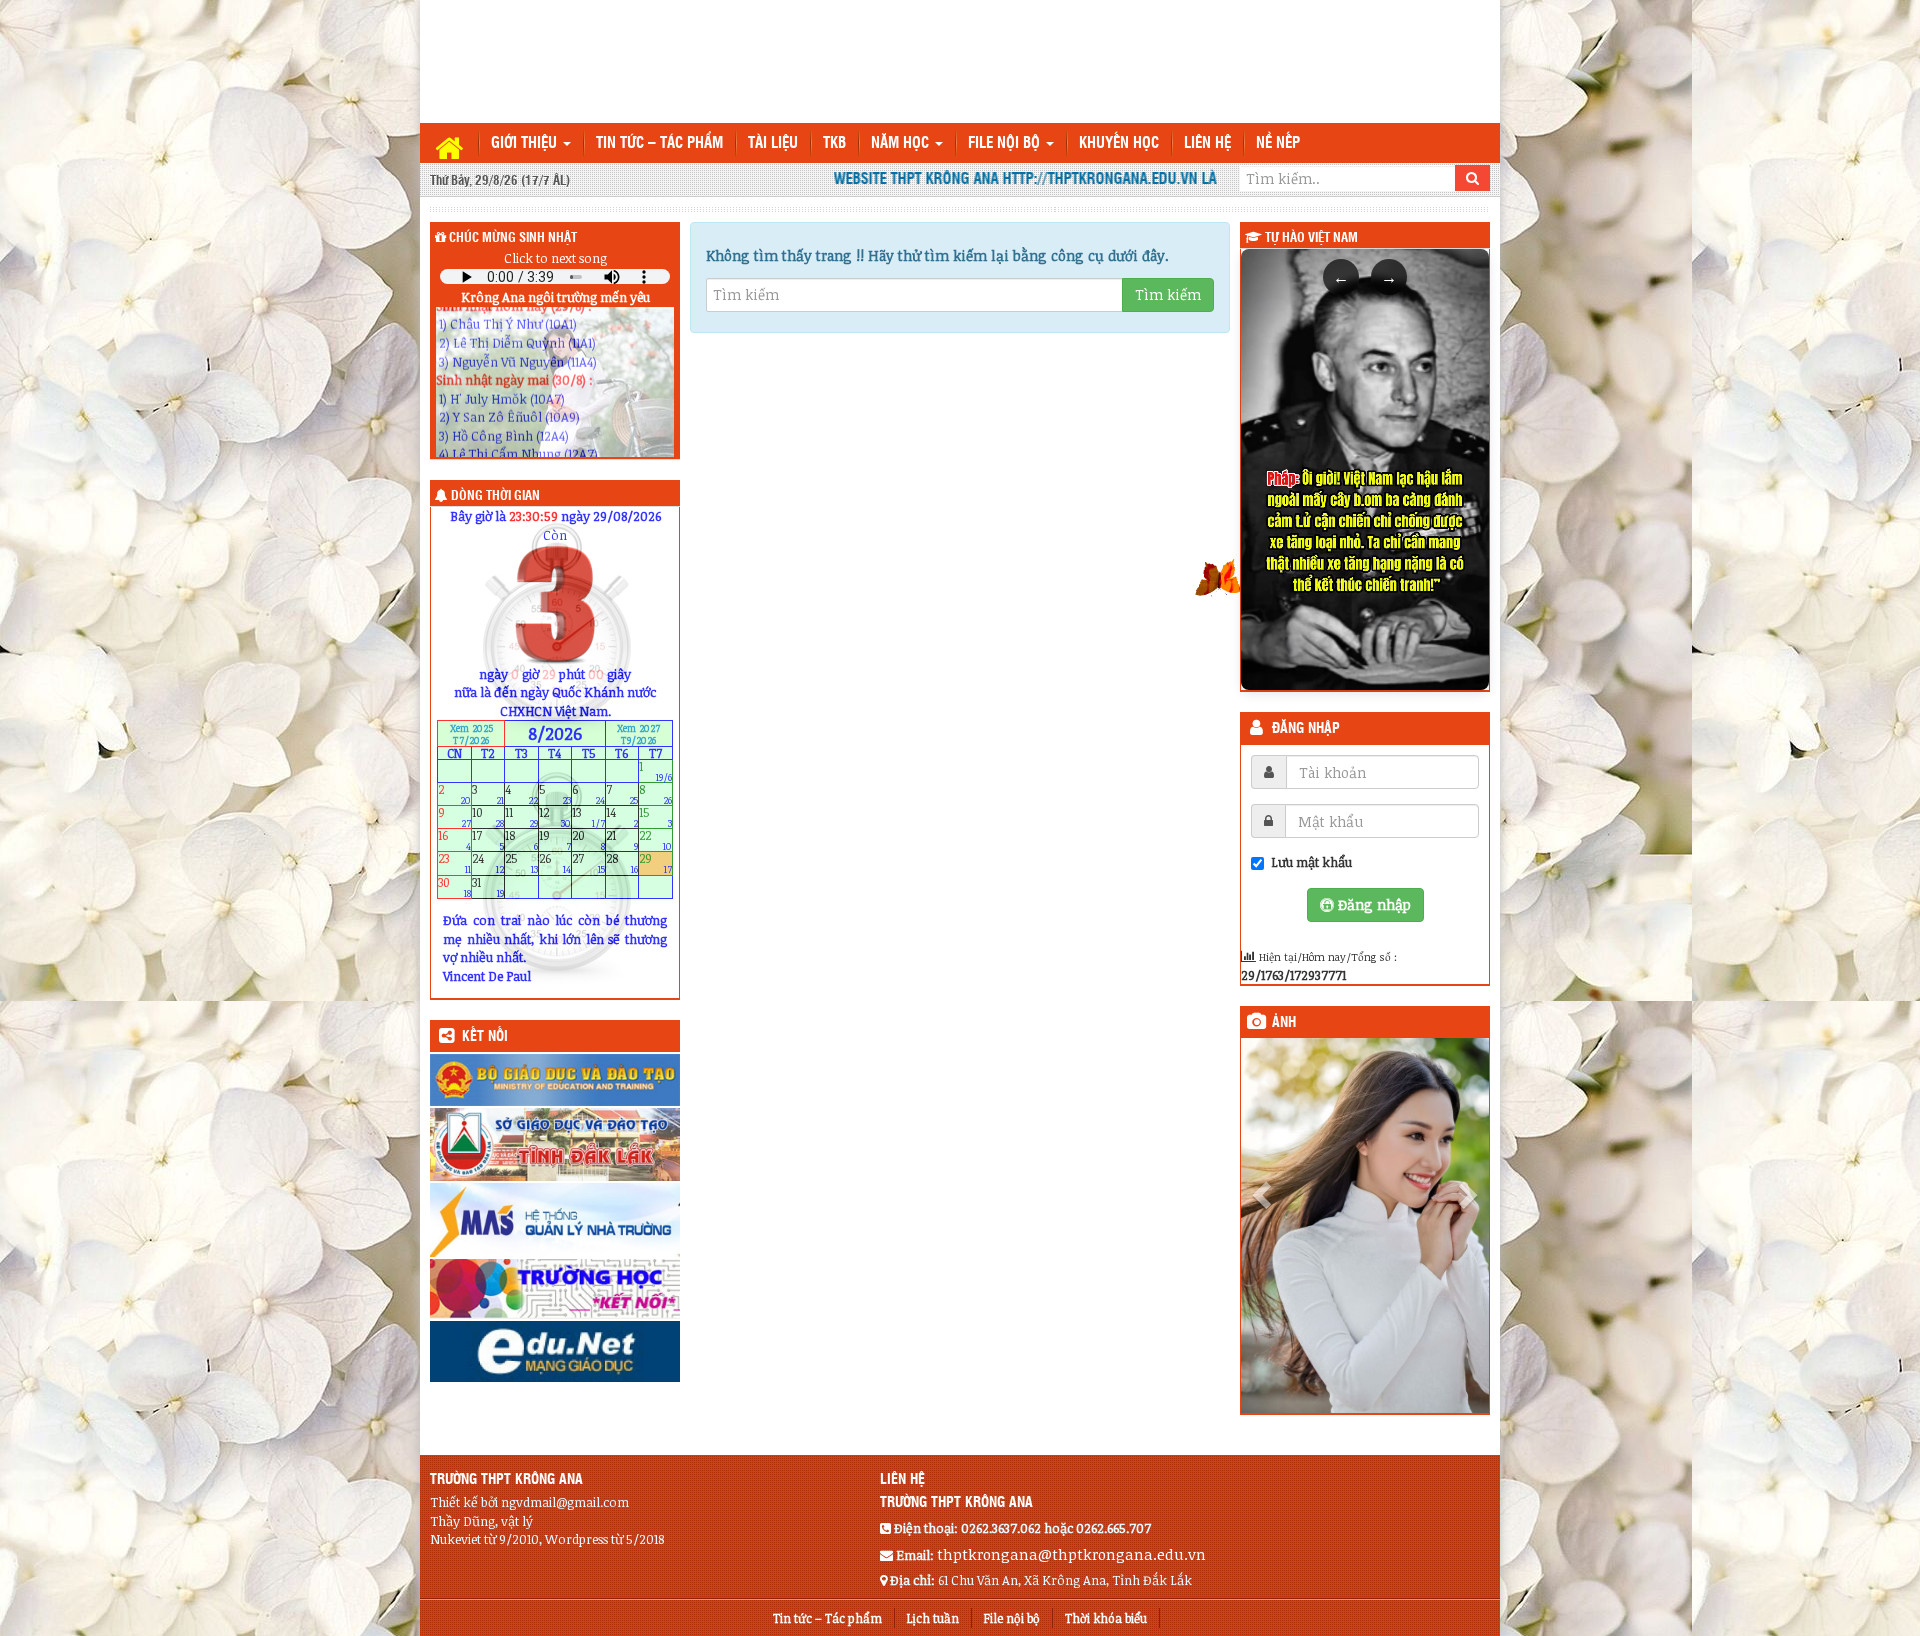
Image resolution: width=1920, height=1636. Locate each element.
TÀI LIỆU (773, 143)
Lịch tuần (933, 1618)
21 (622, 840)
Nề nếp (1278, 143)
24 (488, 863)
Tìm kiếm (1168, 294)
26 (555, 863)
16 (454, 840)
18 (521, 840)
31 (488, 886)
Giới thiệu (526, 143)
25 (521, 863)
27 (588, 863)
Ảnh (1284, 1023)
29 (655, 863)
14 (622, 817)
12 (555, 817)
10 (488, 817)
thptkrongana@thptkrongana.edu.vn (1071, 1554)
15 (655, 817)
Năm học (902, 143)
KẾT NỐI (485, 1037)
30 (454, 886)
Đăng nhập (1306, 729)
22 (655, 840)
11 (521, 817)
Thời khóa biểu (1106, 1618)
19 (555, 840)
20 (588, 840)
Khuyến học (1119, 143)
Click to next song (555, 258)
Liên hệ (1207, 143)
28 (622, 863)
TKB (834, 143)
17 (488, 840)
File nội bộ (1006, 143)
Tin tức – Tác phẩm (659, 143)
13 (588, 817)
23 (454, 863)
